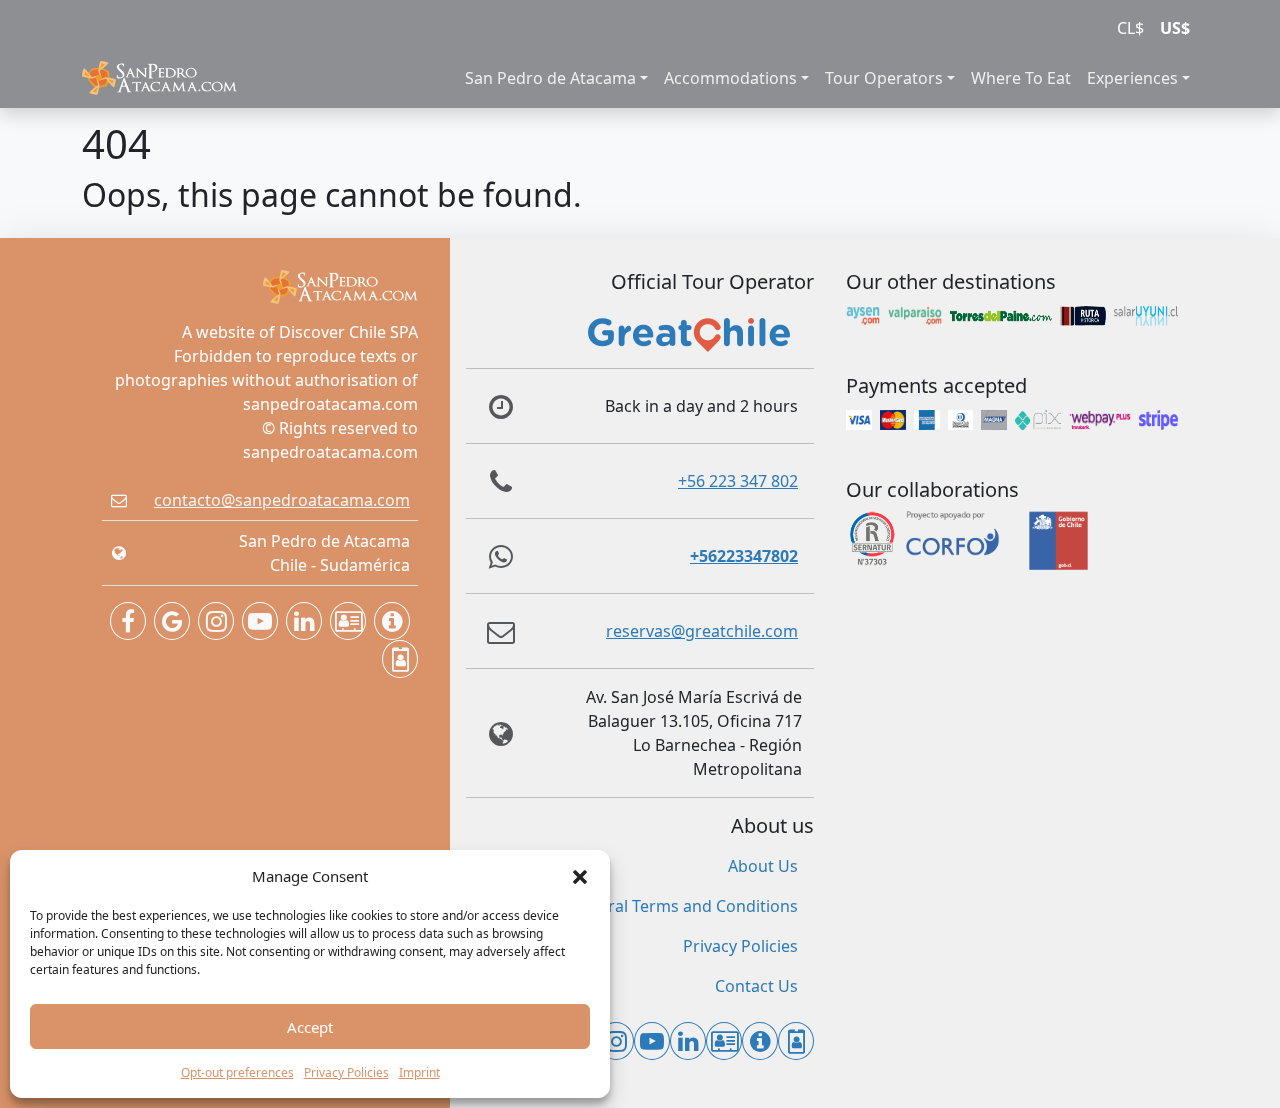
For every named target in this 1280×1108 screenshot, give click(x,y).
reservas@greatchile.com (702, 631)
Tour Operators (884, 78)
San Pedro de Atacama (550, 78)
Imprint (419, 1072)
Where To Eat (1021, 78)
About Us (763, 866)
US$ (1175, 28)
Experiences (1132, 78)
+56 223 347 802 (738, 481)
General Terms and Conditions (683, 906)
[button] (580, 876)
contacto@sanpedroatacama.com (282, 500)
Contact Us (756, 986)
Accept (310, 1027)
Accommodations (730, 78)
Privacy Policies (346, 1072)
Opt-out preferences (237, 1072)
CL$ (1130, 28)
